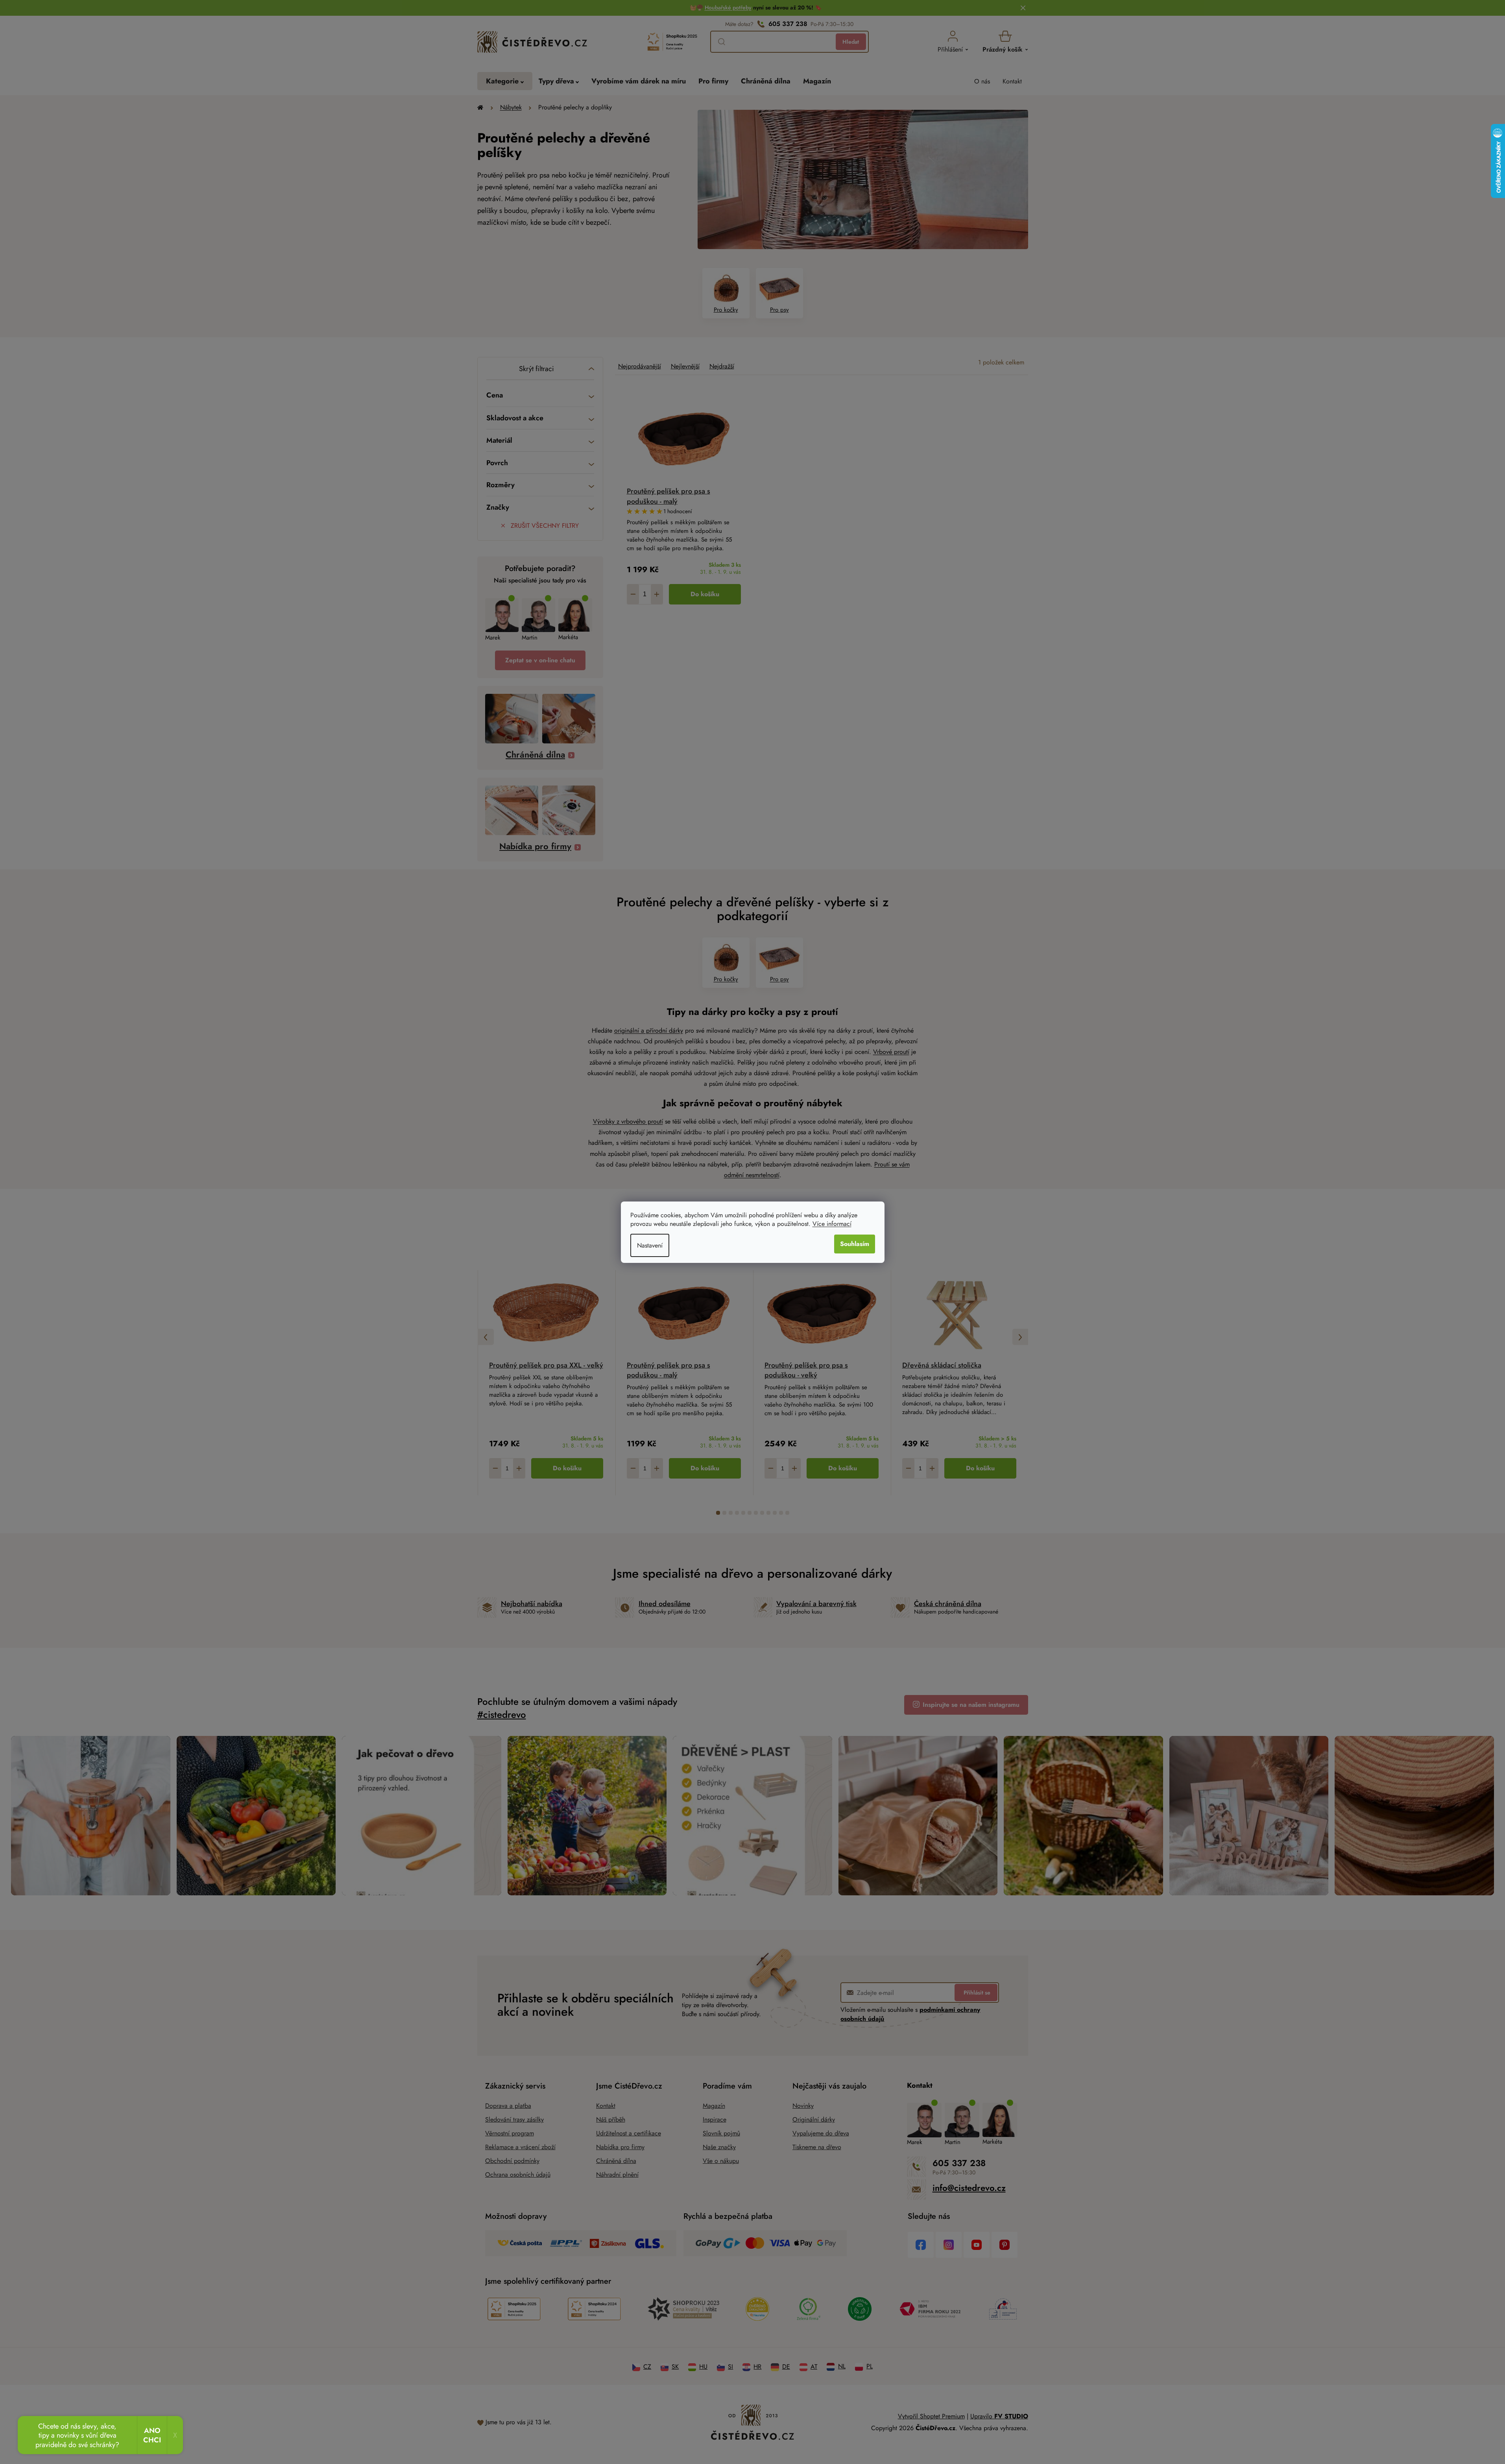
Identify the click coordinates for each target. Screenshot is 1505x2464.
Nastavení (650, 1245)
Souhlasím (855, 1244)
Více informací (832, 1224)
